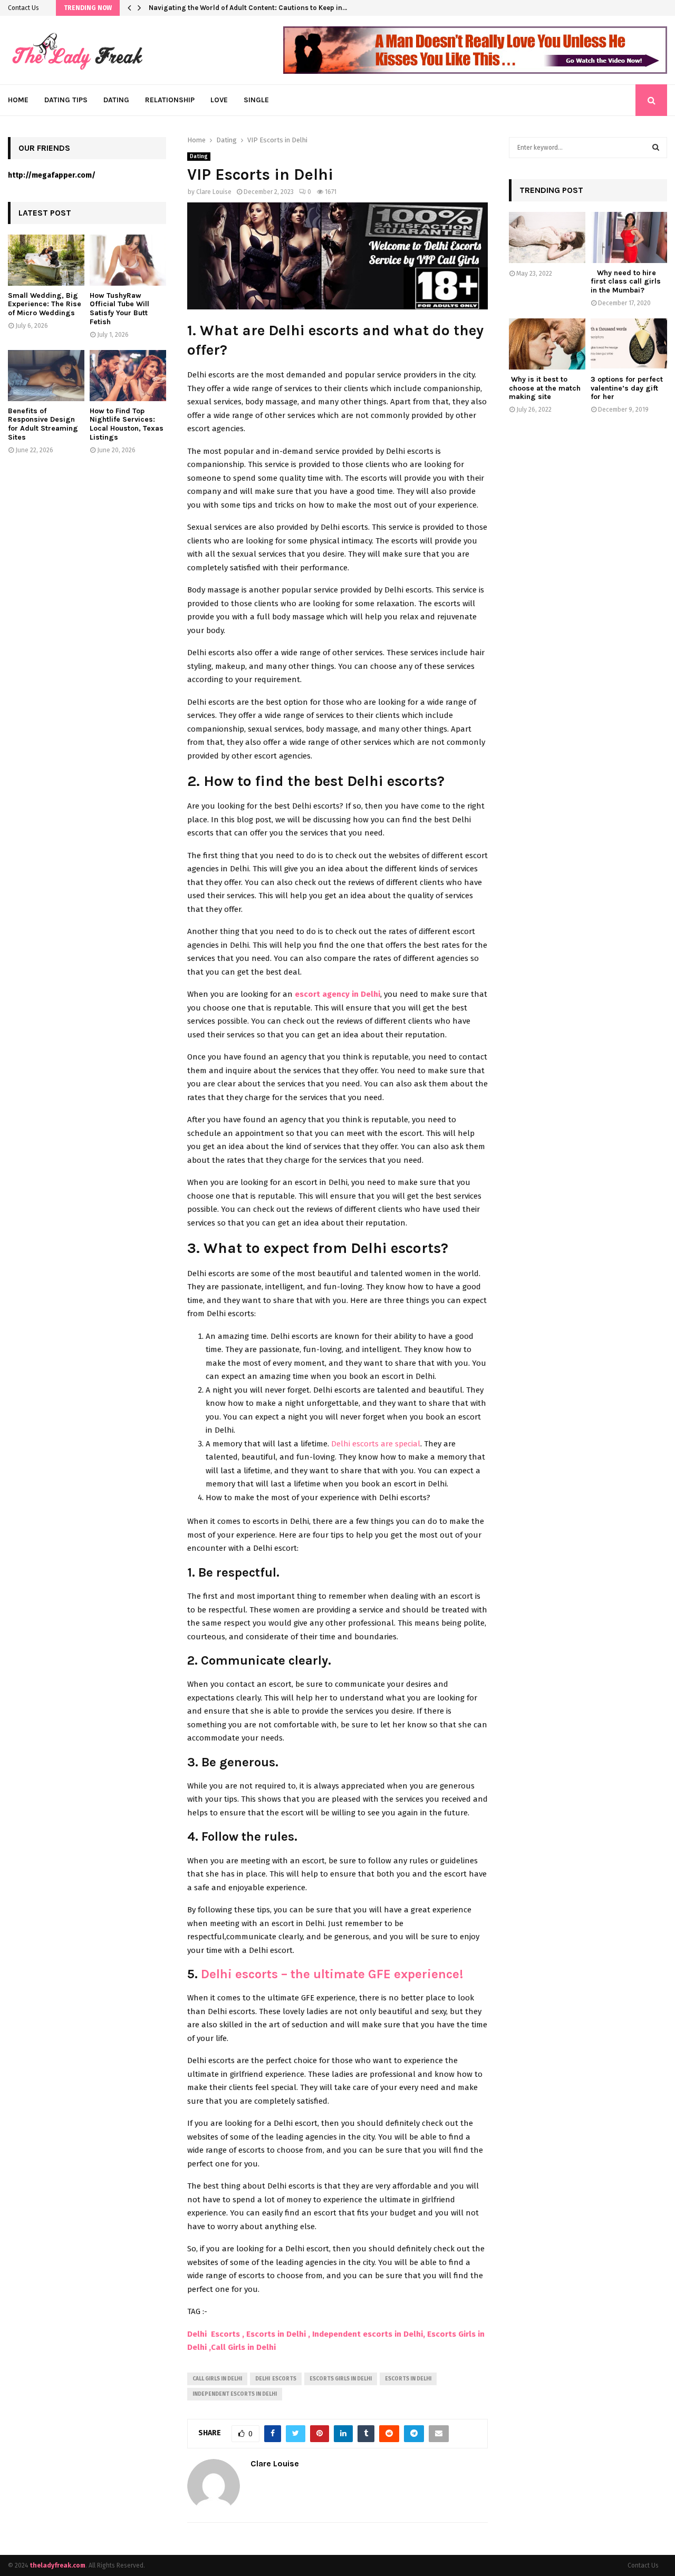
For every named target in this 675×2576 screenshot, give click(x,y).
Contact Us (23, 8)
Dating (116, 100)
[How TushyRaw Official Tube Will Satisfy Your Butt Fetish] (128, 260)
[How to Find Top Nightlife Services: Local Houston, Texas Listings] (128, 376)
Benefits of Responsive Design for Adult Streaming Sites (43, 424)
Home (18, 100)
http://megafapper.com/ (52, 175)
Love (219, 100)
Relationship (170, 100)
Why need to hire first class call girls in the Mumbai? (626, 282)
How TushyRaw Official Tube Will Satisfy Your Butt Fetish (119, 309)
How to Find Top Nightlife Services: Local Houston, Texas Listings (127, 424)
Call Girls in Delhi (217, 2379)
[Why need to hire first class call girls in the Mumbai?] (629, 237)
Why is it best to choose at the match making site (545, 388)
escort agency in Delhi (337, 994)
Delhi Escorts (276, 2379)
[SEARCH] (656, 148)
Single (256, 100)
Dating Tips (66, 100)
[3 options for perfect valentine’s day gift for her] (629, 344)
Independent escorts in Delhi (235, 2394)
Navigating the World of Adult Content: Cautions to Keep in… (248, 8)
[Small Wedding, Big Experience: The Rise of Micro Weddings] (46, 260)
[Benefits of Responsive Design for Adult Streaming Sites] (46, 376)
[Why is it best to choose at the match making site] (547, 344)
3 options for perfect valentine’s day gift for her (627, 388)
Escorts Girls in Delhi (341, 2379)
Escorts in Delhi (408, 2379)
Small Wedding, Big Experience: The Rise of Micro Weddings (45, 304)
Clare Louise (214, 192)
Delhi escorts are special (376, 1444)
